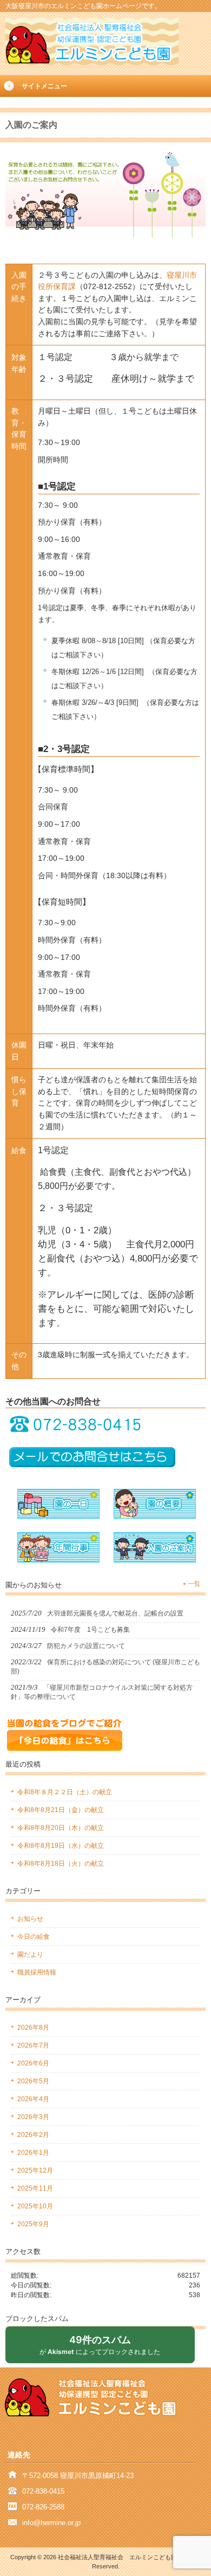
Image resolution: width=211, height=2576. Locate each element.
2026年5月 (33, 2081)
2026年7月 (33, 2045)
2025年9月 (33, 2224)
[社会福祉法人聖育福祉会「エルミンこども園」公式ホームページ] (92, 62)
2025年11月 (35, 2188)
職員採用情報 (37, 1972)
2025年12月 (35, 2170)
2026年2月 (33, 2135)
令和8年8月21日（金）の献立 (61, 1810)
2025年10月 (35, 2206)
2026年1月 (33, 2153)
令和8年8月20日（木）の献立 (61, 1828)
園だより (30, 1954)
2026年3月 (33, 2117)
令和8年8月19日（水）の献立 (61, 1846)
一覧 (194, 1584)
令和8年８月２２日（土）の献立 (65, 1792)
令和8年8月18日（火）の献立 (61, 1864)
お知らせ (30, 1919)
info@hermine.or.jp (51, 2523)
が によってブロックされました (104, 2348)
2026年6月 (33, 2063)
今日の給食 (34, 1937)
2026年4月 (33, 2099)
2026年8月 (33, 2028)
